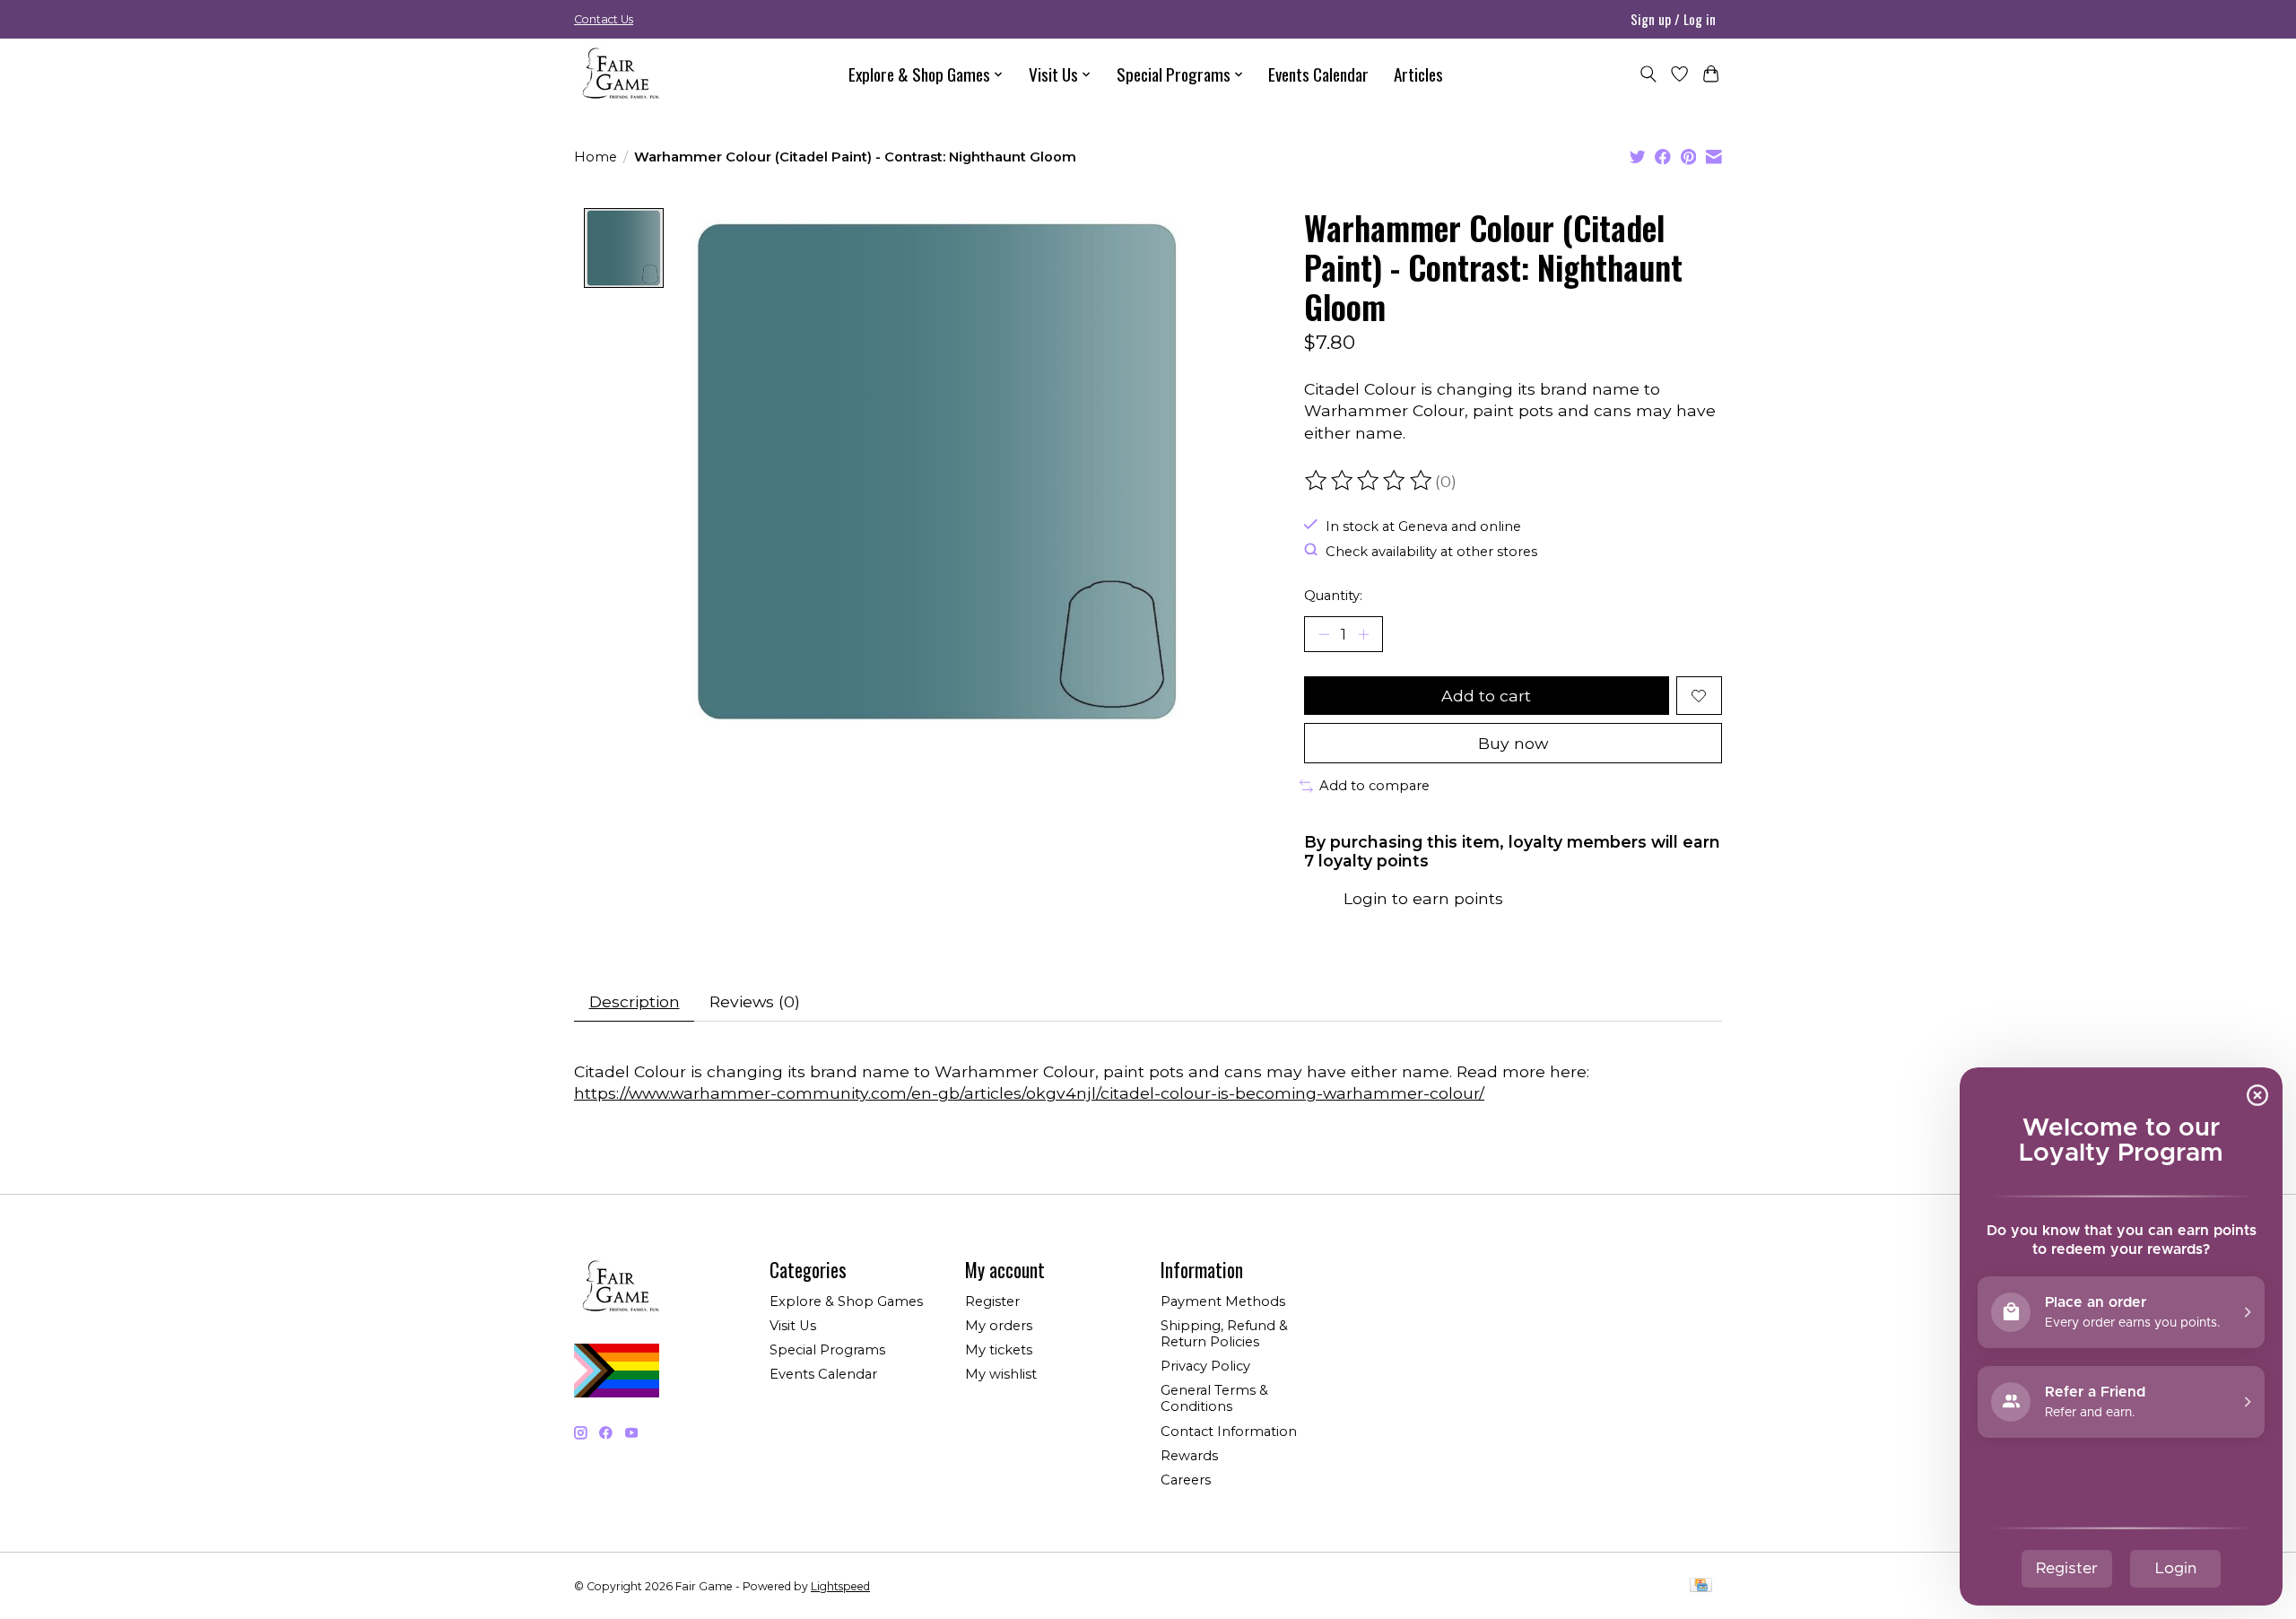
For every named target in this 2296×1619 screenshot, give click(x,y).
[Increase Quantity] (1363, 634)
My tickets (999, 1350)
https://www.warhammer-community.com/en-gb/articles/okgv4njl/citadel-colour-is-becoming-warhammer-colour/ (1029, 1093)
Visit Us (793, 1326)
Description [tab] (635, 1001)
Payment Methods (1223, 1301)
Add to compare (1374, 786)
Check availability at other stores (1431, 551)
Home (596, 157)
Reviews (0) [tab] (755, 1001)
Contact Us (604, 19)
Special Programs (827, 1350)
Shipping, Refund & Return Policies (1224, 1334)
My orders (999, 1326)
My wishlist (1001, 1374)
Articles (1418, 74)
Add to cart (1486, 696)
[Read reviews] (1370, 481)
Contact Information (1229, 1432)
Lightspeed (840, 1586)
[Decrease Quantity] (1324, 634)
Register (992, 1301)
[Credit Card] (1701, 1586)
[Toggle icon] (1648, 74)
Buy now (1513, 743)
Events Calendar (1318, 74)
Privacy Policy (1205, 1366)
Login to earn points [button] (1423, 898)
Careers (1186, 1480)
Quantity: (1333, 596)
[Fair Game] (619, 74)
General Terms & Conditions (1214, 1398)
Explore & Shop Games (846, 1301)
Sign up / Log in (1673, 19)
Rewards (1189, 1456)
